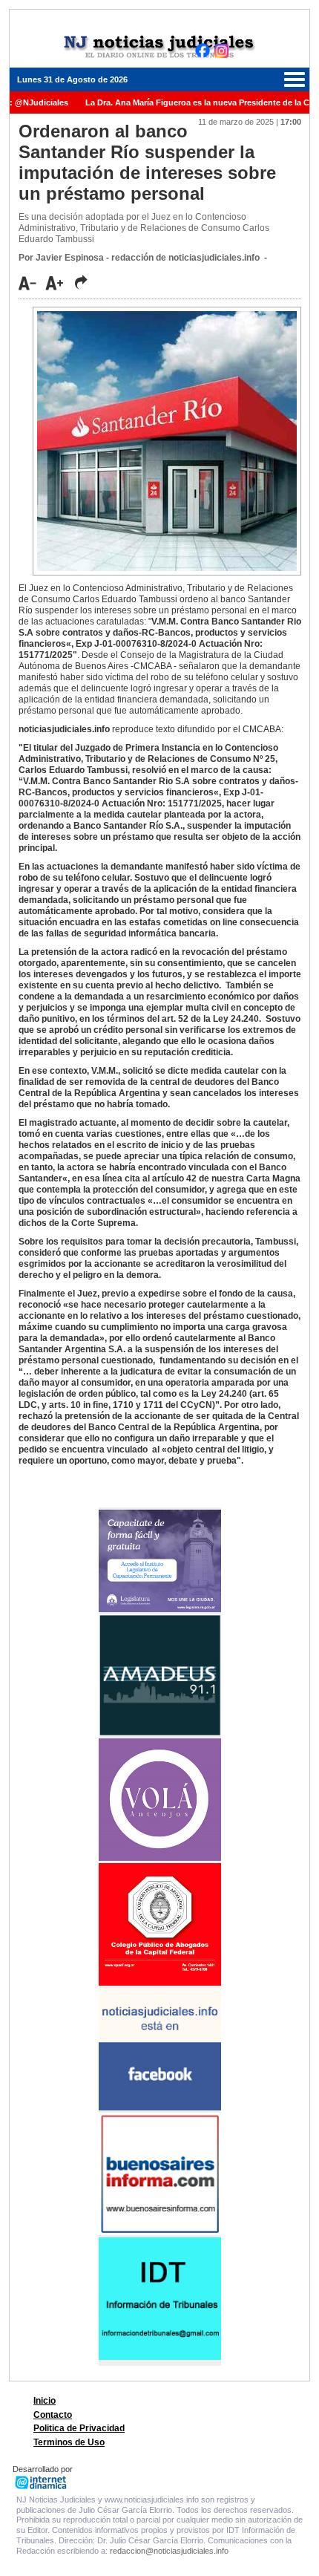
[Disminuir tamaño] (31, 283)
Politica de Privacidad (79, 2428)
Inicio (45, 2401)
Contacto (53, 2415)
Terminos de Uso (69, 2442)
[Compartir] (81, 282)
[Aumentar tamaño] (59, 283)
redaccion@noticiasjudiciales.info (169, 2551)
